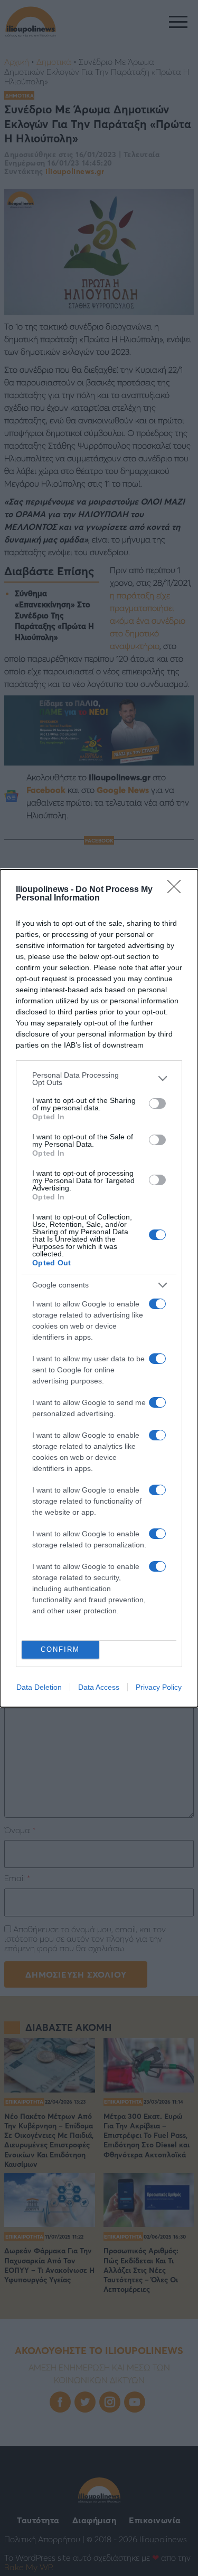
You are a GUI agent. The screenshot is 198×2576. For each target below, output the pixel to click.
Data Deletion (39, 1687)
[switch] (157, 1103)
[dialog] (99, 1288)
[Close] (177, 890)
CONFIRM (60, 1649)
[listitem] (99, 1079)
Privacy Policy (159, 1687)
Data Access (99, 1687)
